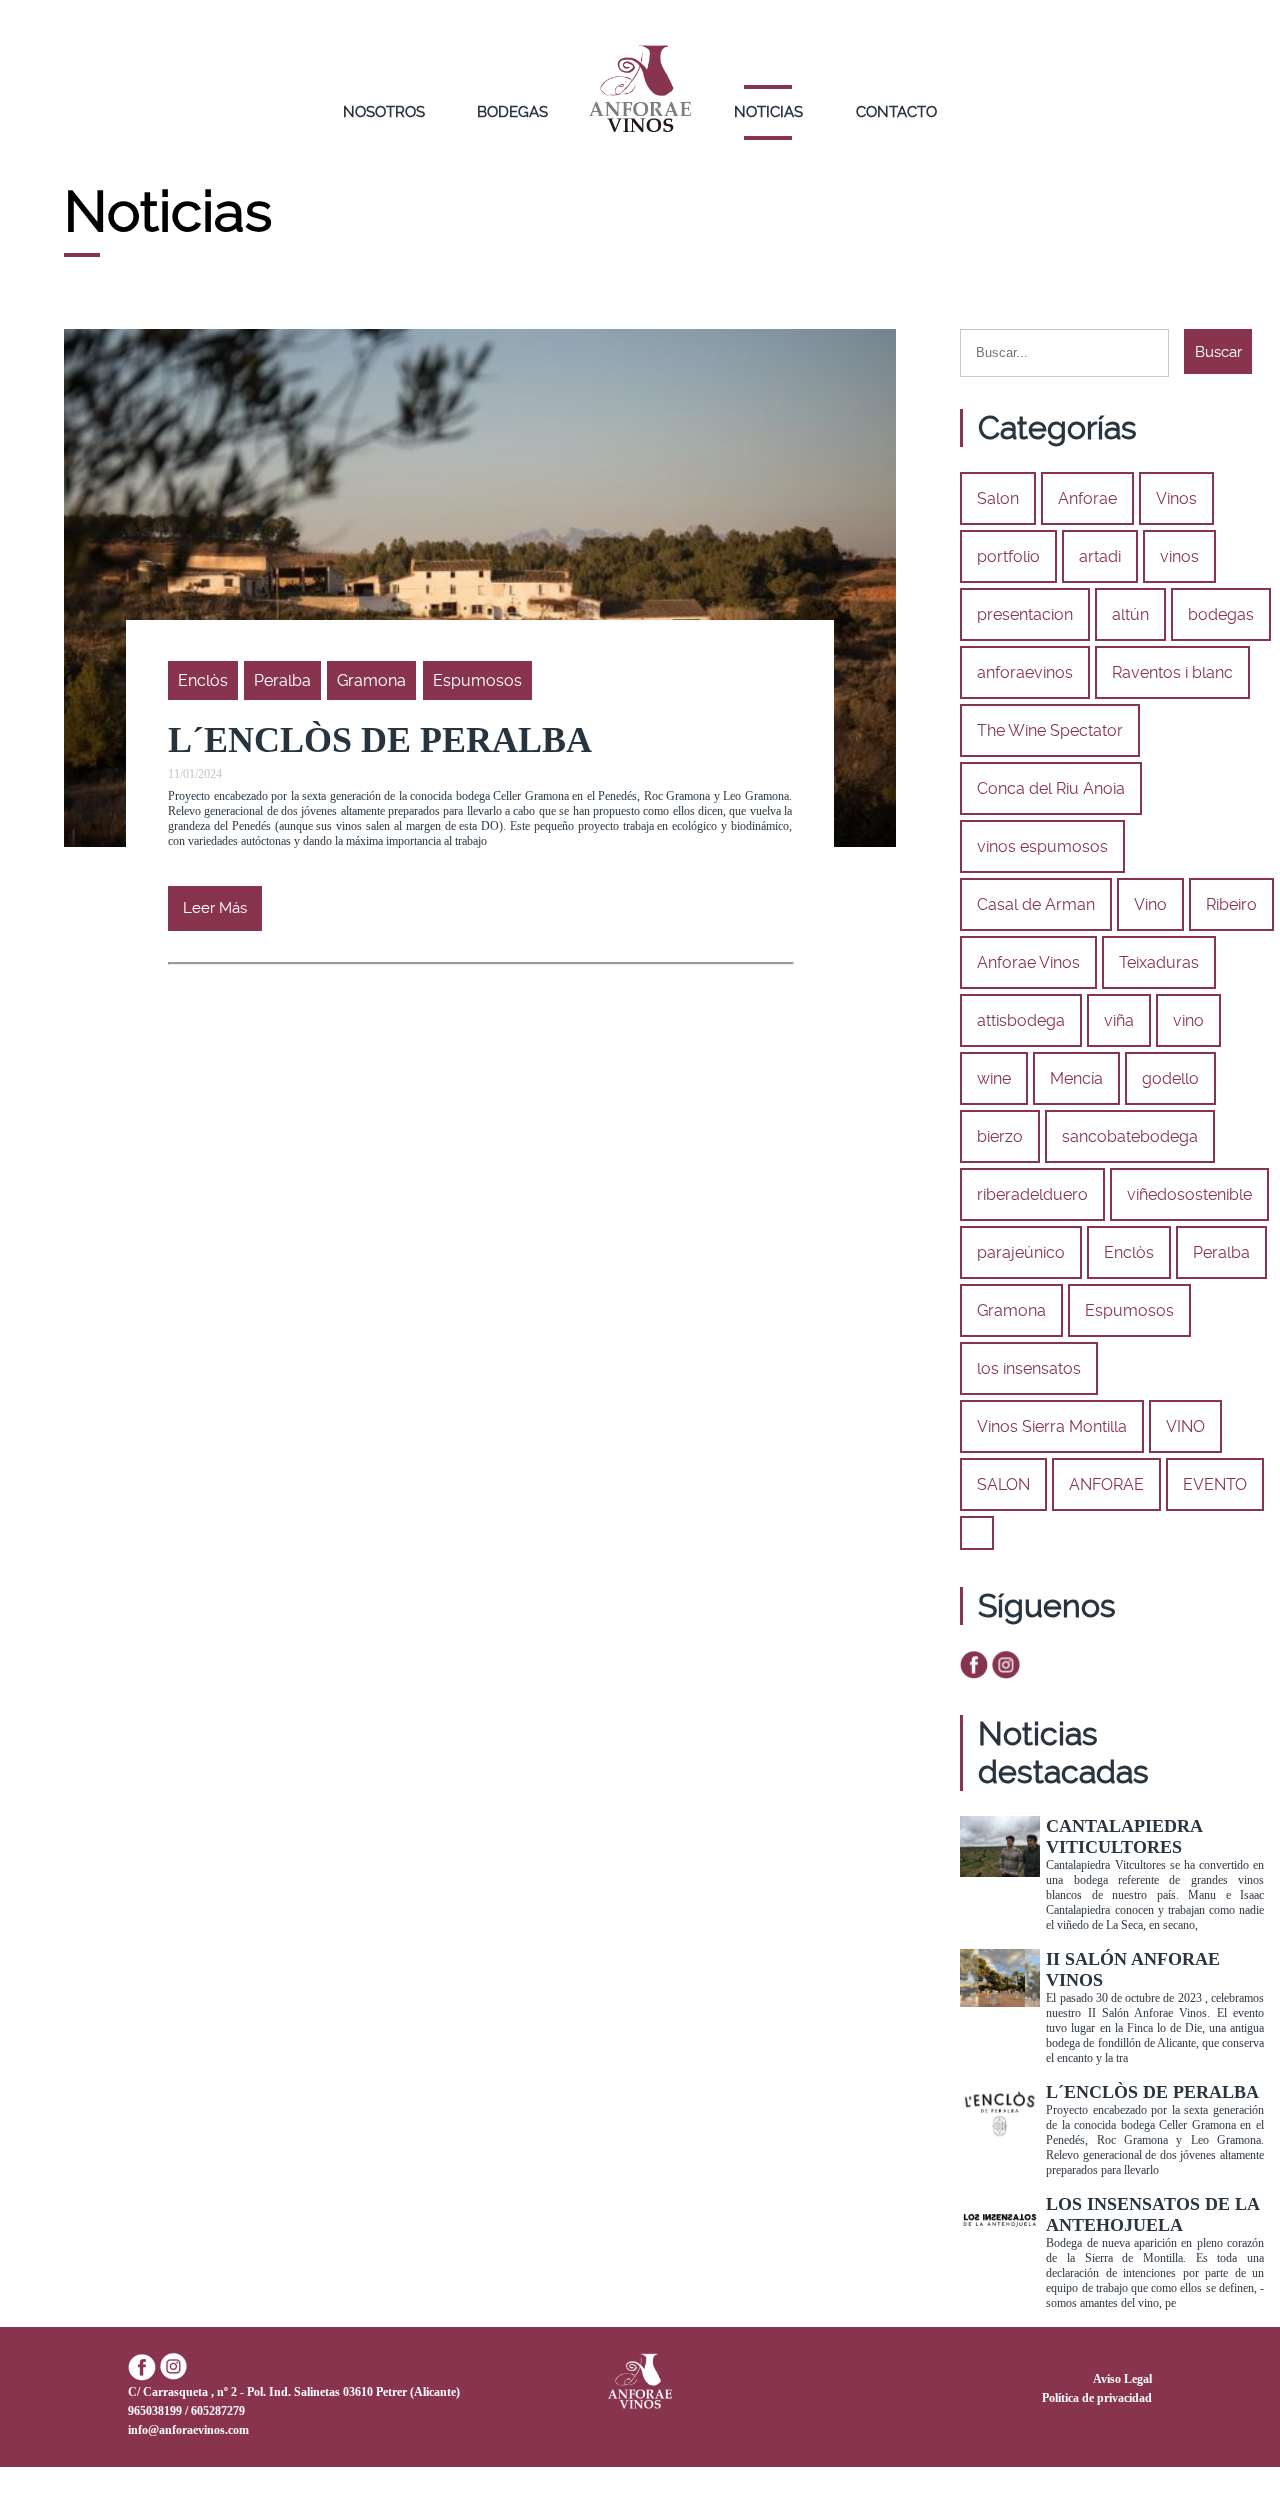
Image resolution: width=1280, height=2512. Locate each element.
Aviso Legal (1122, 2379)
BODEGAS (512, 112)
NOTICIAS (768, 112)
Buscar (1218, 352)
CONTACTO (896, 112)
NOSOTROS (384, 112)
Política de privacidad (1097, 2398)
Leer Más (215, 908)
